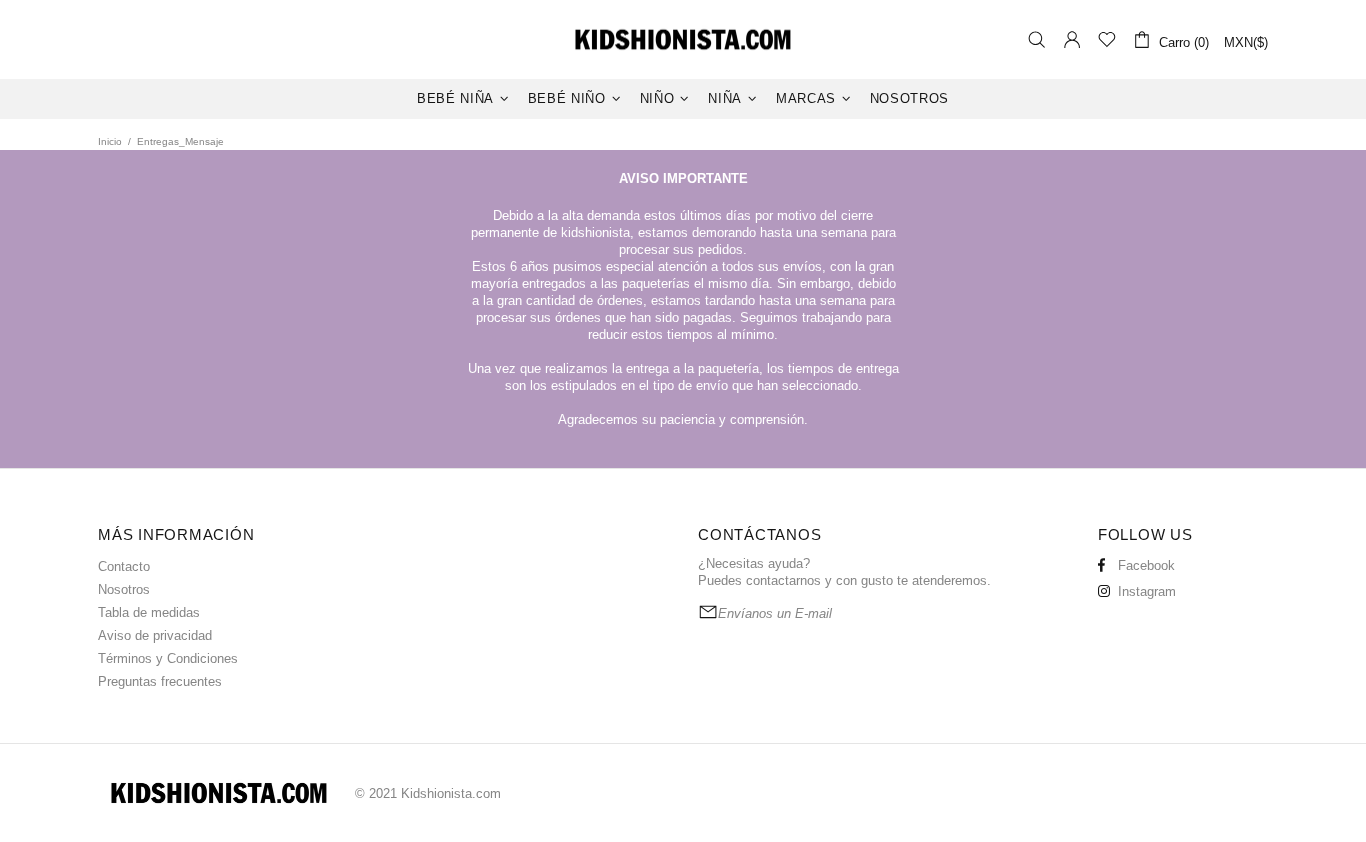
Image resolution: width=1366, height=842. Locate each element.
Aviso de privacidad (155, 635)
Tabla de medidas (149, 612)
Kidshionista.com (683, 39)
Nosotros (124, 589)
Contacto (124, 566)
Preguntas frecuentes (160, 681)
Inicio (110, 141)
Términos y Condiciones (168, 658)
